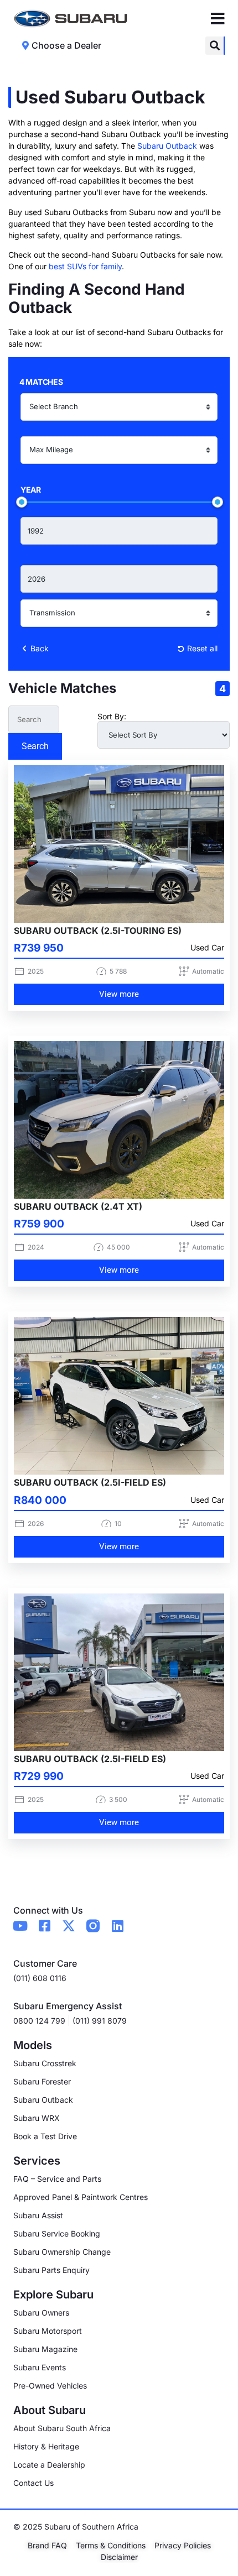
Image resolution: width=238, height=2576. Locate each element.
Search (35, 746)
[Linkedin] (117, 1926)
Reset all (201, 648)
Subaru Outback (167, 146)
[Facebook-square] (44, 1926)
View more (119, 994)
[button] (214, 46)
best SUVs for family (85, 266)
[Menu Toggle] (218, 19)
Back (38, 648)
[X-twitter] (69, 1926)
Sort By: (112, 717)
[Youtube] (20, 1926)
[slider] (22, 502)
